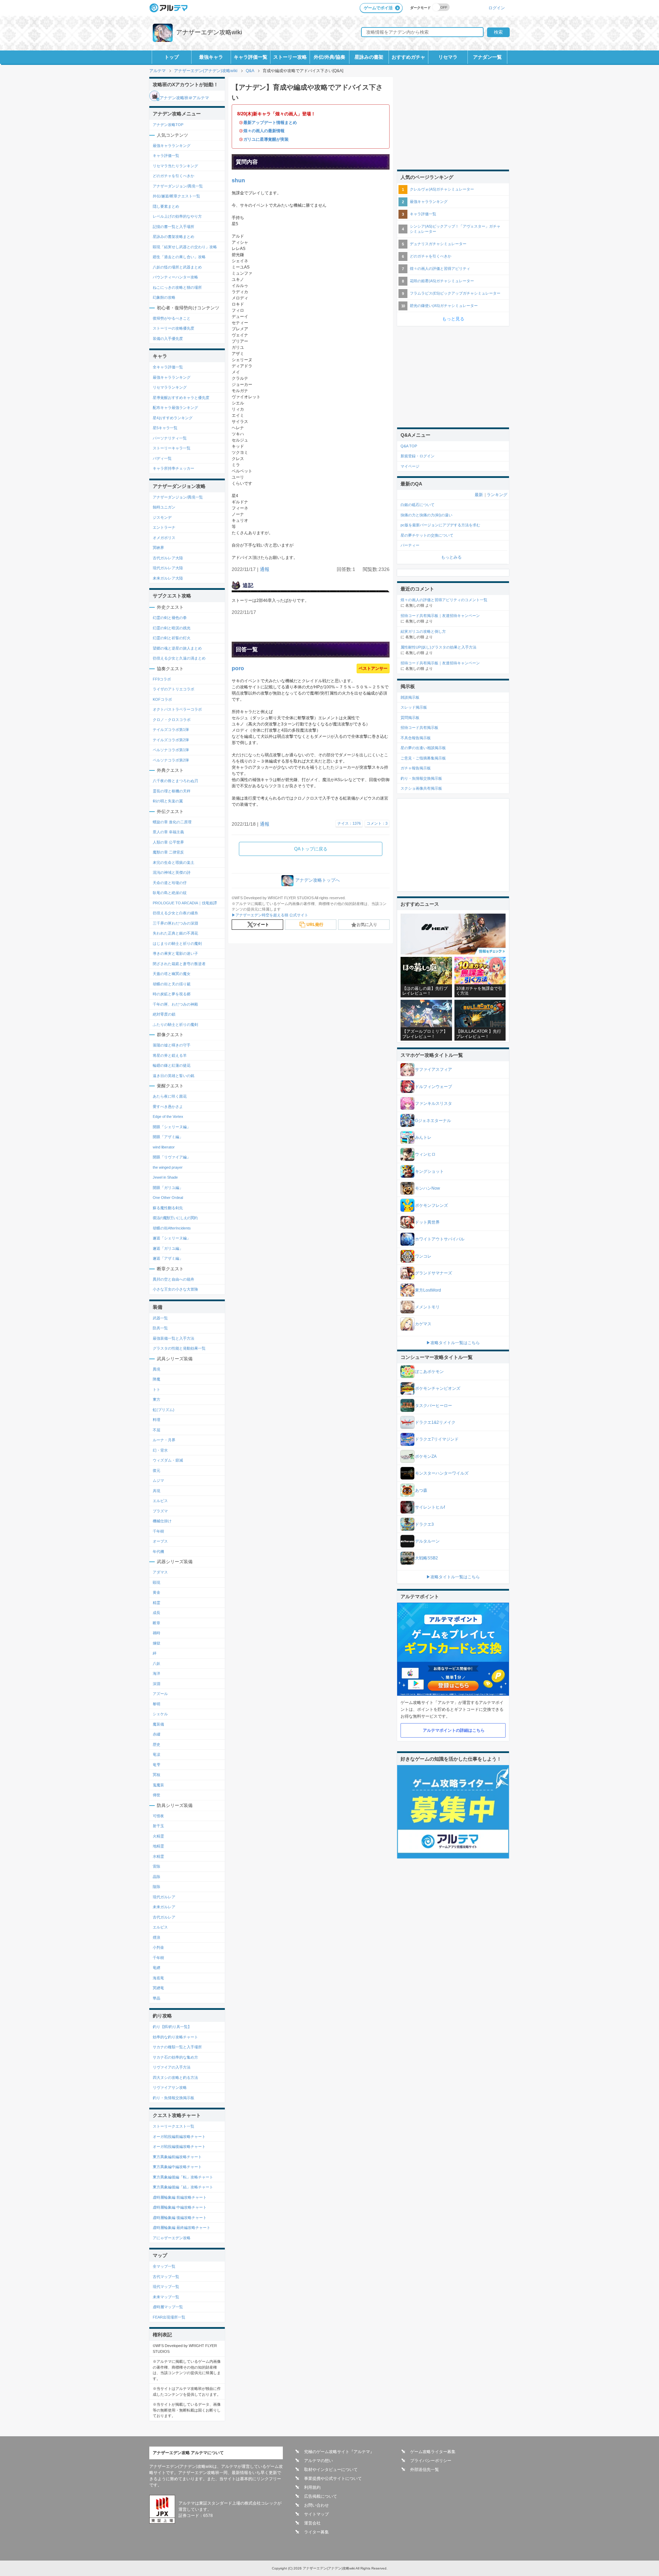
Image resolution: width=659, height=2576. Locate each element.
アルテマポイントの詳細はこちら (454, 1730)
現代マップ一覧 (166, 2287)
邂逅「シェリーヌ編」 (172, 1238)
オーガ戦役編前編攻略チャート (179, 2137)
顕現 (157, 1582)
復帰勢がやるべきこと (172, 318)
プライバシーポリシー (431, 2461)
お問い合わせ (316, 2505)
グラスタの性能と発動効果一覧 (179, 1348)
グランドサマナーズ (433, 1273)
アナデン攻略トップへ (317, 880)
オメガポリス (164, 538)
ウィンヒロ (425, 1154)
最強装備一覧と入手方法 (174, 1338)
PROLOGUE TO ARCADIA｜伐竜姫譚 (185, 903)
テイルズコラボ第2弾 (171, 740)
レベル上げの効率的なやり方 (177, 216)
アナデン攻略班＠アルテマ (184, 98)
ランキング (497, 495)
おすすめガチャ (408, 57)
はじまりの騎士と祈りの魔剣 (177, 943)
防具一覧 (160, 1328)
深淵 (157, 1684)
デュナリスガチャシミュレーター (438, 244)
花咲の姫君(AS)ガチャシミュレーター (442, 281)
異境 (157, 1369)
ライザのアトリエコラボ (174, 689)
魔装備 (158, 1724)
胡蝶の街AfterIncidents (172, 1228)
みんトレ (423, 1137)
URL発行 (315, 925)
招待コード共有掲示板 (419, 728)
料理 (157, 1420)
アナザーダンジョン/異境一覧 (178, 186)
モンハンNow (427, 1188)
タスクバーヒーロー (433, 1406)
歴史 (157, 1744)
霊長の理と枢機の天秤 (172, 791)
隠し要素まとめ (166, 206)
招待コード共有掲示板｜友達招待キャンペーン (440, 616)
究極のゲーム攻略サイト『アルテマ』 (339, 2452)
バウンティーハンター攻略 (175, 277)
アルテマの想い (319, 2461)
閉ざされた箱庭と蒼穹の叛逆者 (179, 964)
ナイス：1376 (349, 823)
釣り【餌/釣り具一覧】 (172, 2027)
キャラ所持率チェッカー (174, 468)
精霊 (157, 1603)
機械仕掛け (162, 1521)
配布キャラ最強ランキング (175, 408)
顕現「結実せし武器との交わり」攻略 (185, 247)
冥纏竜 (158, 1988)
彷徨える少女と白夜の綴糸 (175, 913)
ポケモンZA (426, 1456)
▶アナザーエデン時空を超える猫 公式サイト (270, 915)
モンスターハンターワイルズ (442, 1473)
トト (157, 1389)
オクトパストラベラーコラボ (177, 709)
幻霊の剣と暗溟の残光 (172, 628)
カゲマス (423, 1324)
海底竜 (158, 1978)
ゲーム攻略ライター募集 (433, 2452)
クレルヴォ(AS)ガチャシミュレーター (442, 189)
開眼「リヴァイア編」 (172, 1157)
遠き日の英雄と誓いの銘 (174, 1076)
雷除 (157, 1866)
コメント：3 (377, 823)
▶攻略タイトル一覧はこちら (453, 1343)
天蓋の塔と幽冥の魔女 (172, 974)
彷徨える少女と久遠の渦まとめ (179, 658)
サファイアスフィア (433, 1069)
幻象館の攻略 (164, 297)
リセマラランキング (170, 387)
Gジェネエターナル (433, 1121)
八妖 (157, 1663)
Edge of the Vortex (168, 1117)
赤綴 (157, 1734)
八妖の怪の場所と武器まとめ (177, 267)
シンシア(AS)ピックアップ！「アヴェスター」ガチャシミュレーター (455, 229)
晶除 (157, 1877)
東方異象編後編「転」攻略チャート (183, 2177)
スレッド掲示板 (414, 707)
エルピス (160, 1501)
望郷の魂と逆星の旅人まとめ (177, 648)
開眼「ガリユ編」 (168, 1188)
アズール (160, 1694)
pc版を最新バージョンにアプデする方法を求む (440, 525)
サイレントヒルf (430, 1507)
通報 (265, 569)
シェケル (160, 1714)
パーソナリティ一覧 (170, 438)
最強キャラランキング (172, 146)
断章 (157, 1623)
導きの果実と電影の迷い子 (175, 953)
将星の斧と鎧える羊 (170, 1055)
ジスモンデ (162, 517)
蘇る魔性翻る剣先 (168, 1208)
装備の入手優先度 (168, 339)
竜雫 (157, 1765)
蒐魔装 (158, 1785)
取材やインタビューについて (331, 2470)
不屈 (157, 1430)
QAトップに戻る (311, 849)
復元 (157, 1470)
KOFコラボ (162, 699)
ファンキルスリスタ (433, 1103)
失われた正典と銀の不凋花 (175, 933)
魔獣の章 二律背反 (168, 852)
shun (238, 180)
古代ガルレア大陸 (168, 558)
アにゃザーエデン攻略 (172, 2238)
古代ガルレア (164, 1917)
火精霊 (158, 1836)
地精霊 (158, 1846)
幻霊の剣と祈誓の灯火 (172, 638)
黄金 (157, 1592)
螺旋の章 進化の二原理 (172, 822)
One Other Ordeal (168, 1198)
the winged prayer (168, 1167)
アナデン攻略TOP (168, 125)
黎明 (157, 1704)
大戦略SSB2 (426, 1558)
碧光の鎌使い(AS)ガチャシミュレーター (444, 306)
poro (238, 668)
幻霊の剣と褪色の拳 (170, 618)
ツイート (261, 925)
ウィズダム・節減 (168, 1460)
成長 (157, 1613)
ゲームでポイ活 (378, 8)
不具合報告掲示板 (416, 738)
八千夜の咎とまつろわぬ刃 (175, 781)
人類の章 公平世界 (168, 842)
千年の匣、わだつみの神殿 (175, 1004)
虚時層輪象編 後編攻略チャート (180, 2218)
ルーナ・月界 (164, 1440)
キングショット (429, 1171)
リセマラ (448, 57)
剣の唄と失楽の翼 (168, 801)
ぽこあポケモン (429, 1372)
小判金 (158, 1947)
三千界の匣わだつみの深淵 (175, 923)
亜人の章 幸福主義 (168, 832)
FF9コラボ (162, 679)
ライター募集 (316, 2532)
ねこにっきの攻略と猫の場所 (177, 287)
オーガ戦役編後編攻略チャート (179, 2146)
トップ (172, 57)
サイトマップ (316, 2514)
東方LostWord (428, 1290)
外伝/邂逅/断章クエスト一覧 (176, 196)
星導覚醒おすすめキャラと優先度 (181, 398)
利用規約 (312, 2487)
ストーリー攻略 (290, 57)
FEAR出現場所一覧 (169, 2317)
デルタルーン (427, 1541)
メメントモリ (427, 1307)
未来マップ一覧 (166, 2297)
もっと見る (453, 319)
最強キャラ (211, 57)
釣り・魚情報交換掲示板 (174, 2098)
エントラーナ (164, 527)
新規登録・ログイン (418, 456)
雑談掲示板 (410, 697)
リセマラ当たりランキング (175, 166)
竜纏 (157, 1968)
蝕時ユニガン (164, 507)
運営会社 (312, 2523)
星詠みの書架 (369, 57)
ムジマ (158, 1480)
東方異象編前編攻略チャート (177, 2157)
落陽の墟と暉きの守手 (172, 1045)
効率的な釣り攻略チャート (175, 2037)
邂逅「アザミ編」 (168, 1258)
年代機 (158, 1552)
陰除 (157, 1887)
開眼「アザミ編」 (168, 1137)
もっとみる (451, 557)
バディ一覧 (162, 458)
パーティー (410, 545)
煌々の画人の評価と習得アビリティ (440, 268)
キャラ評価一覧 (251, 57)
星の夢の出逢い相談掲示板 (423, 748)
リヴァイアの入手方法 (172, 2067)
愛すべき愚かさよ (168, 1107)
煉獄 (157, 1643)
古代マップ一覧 (166, 2277)
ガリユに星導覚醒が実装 (266, 139)
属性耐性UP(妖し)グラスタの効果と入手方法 (438, 647)
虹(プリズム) (164, 1410)
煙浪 (157, 1937)
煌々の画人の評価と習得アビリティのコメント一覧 (444, 600)
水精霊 (158, 1856)
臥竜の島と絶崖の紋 (170, 893)
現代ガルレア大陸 (168, 568)
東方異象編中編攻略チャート (177, 2167)
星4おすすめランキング (173, 418)
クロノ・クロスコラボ (172, 720)
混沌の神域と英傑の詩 (172, 872)
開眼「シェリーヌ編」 (172, 1127)
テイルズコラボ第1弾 (171, 730)
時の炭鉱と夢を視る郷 (172, 994)
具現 (157, 1491)
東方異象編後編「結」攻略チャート (183, 2187)
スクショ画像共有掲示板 (421, 788)
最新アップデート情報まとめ (270, 123)
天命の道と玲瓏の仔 (170, 883)
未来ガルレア (164, 1907)
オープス (160, 1541)
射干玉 (158, 1826)
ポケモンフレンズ (431, 1205)
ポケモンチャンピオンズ (438, 1388)
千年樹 (158, 1531)
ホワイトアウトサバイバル (440, 1239)
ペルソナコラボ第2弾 (171, 760)
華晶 (157, 1998)
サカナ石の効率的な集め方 (175, 2057)
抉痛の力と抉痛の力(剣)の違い (426, 515)
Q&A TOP (409, 446)
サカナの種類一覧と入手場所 (177, 2047)
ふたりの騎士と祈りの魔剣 (175, 1024)
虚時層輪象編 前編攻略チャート (180, 2197)
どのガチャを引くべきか (174, 176)
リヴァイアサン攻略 (170, 2087)
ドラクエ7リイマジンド (437, 1439)
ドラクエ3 (424, 1524)
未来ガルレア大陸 (168, 578)
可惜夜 (158, 1816)
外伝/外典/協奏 (329, 57)
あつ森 (421, 1490)
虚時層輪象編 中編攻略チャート (180, 2207)
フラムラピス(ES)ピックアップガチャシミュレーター (455, 293)
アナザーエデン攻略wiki (209, 32)
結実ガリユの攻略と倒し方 (423, 631)
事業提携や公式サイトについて (333, 2478)
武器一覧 (160, 1318)
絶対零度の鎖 (164, 1014)
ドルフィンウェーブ (433, 1087)
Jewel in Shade (165, 1177)
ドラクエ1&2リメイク (435, 1422)
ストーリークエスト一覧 (174, 2126)
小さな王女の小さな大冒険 (175, 1289)
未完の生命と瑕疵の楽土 (174, 862)
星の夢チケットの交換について (427, 535)
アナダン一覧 (487, 57)
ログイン (497, 8)
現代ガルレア (164, 1897)
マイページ (410, 466)
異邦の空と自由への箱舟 (174, 1279)
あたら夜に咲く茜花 (170, 1096)
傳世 (157, 1795)
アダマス (160, 1572)
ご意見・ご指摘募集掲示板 (423, 758)
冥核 (157, 1775)
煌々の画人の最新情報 (264, 131)
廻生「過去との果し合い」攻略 (179, 257)
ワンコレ (423, 1256)
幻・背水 (160, 1450)
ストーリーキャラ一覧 (172, 448)
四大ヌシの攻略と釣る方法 (175, 2077)
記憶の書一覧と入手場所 (174, 227)
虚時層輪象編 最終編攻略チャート (182, 2228)
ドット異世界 (427, 1222)
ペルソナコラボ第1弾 (171, 750)
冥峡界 (158, 548)
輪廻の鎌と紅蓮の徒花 (172, 1065)
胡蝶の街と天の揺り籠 (172, 984)
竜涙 (157, 1754)
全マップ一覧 (164, 2266)
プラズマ (160, 1511)
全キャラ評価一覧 (168, 367)
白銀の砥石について (418, 505)
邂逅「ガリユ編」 (168, 1248)
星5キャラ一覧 (165, 428)
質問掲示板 (410, 718)
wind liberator (164, 1147)
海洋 (157, 1673)
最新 (479, 495)
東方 (157, 1399)
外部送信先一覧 (425, 2470)
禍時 (157, 1633)
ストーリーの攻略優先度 (174, 328)
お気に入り (367, 925)
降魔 (157, 1379)
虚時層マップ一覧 (168, 2307)
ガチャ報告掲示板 (416, 768)
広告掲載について (321, 2496)
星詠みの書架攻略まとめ (174, 237)
